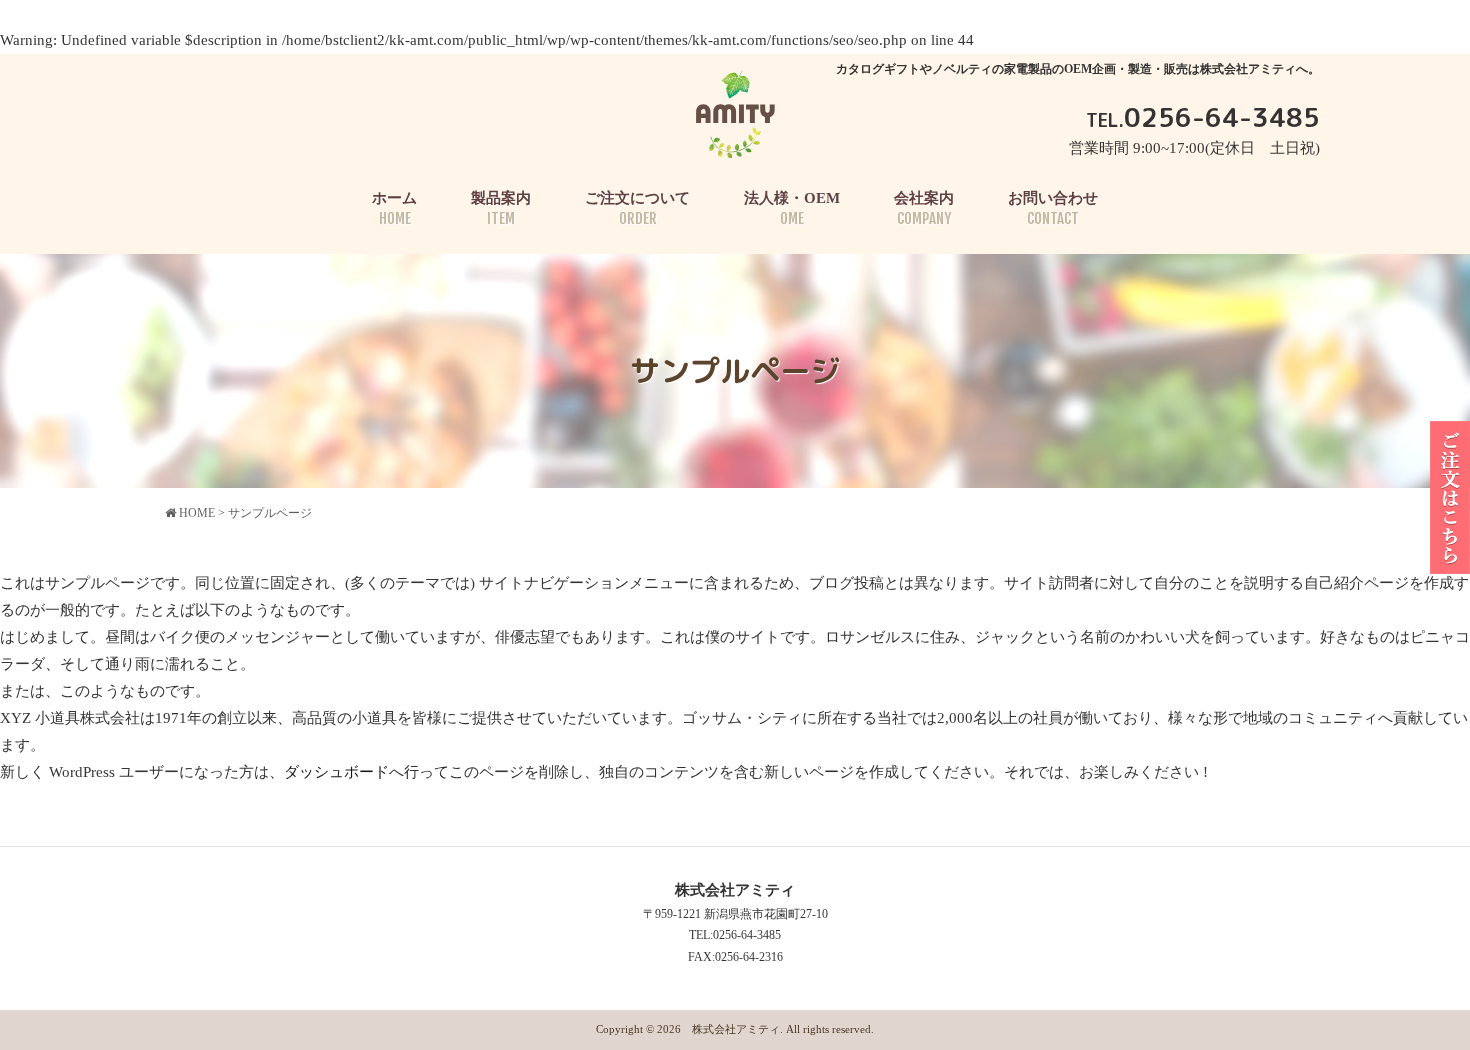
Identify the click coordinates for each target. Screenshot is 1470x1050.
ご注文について (637, 209)
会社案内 (924, 209)
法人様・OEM (792, 209)
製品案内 (501, 209)
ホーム (394, 209)
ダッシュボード (336, 772)
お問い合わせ (1053, 209)
